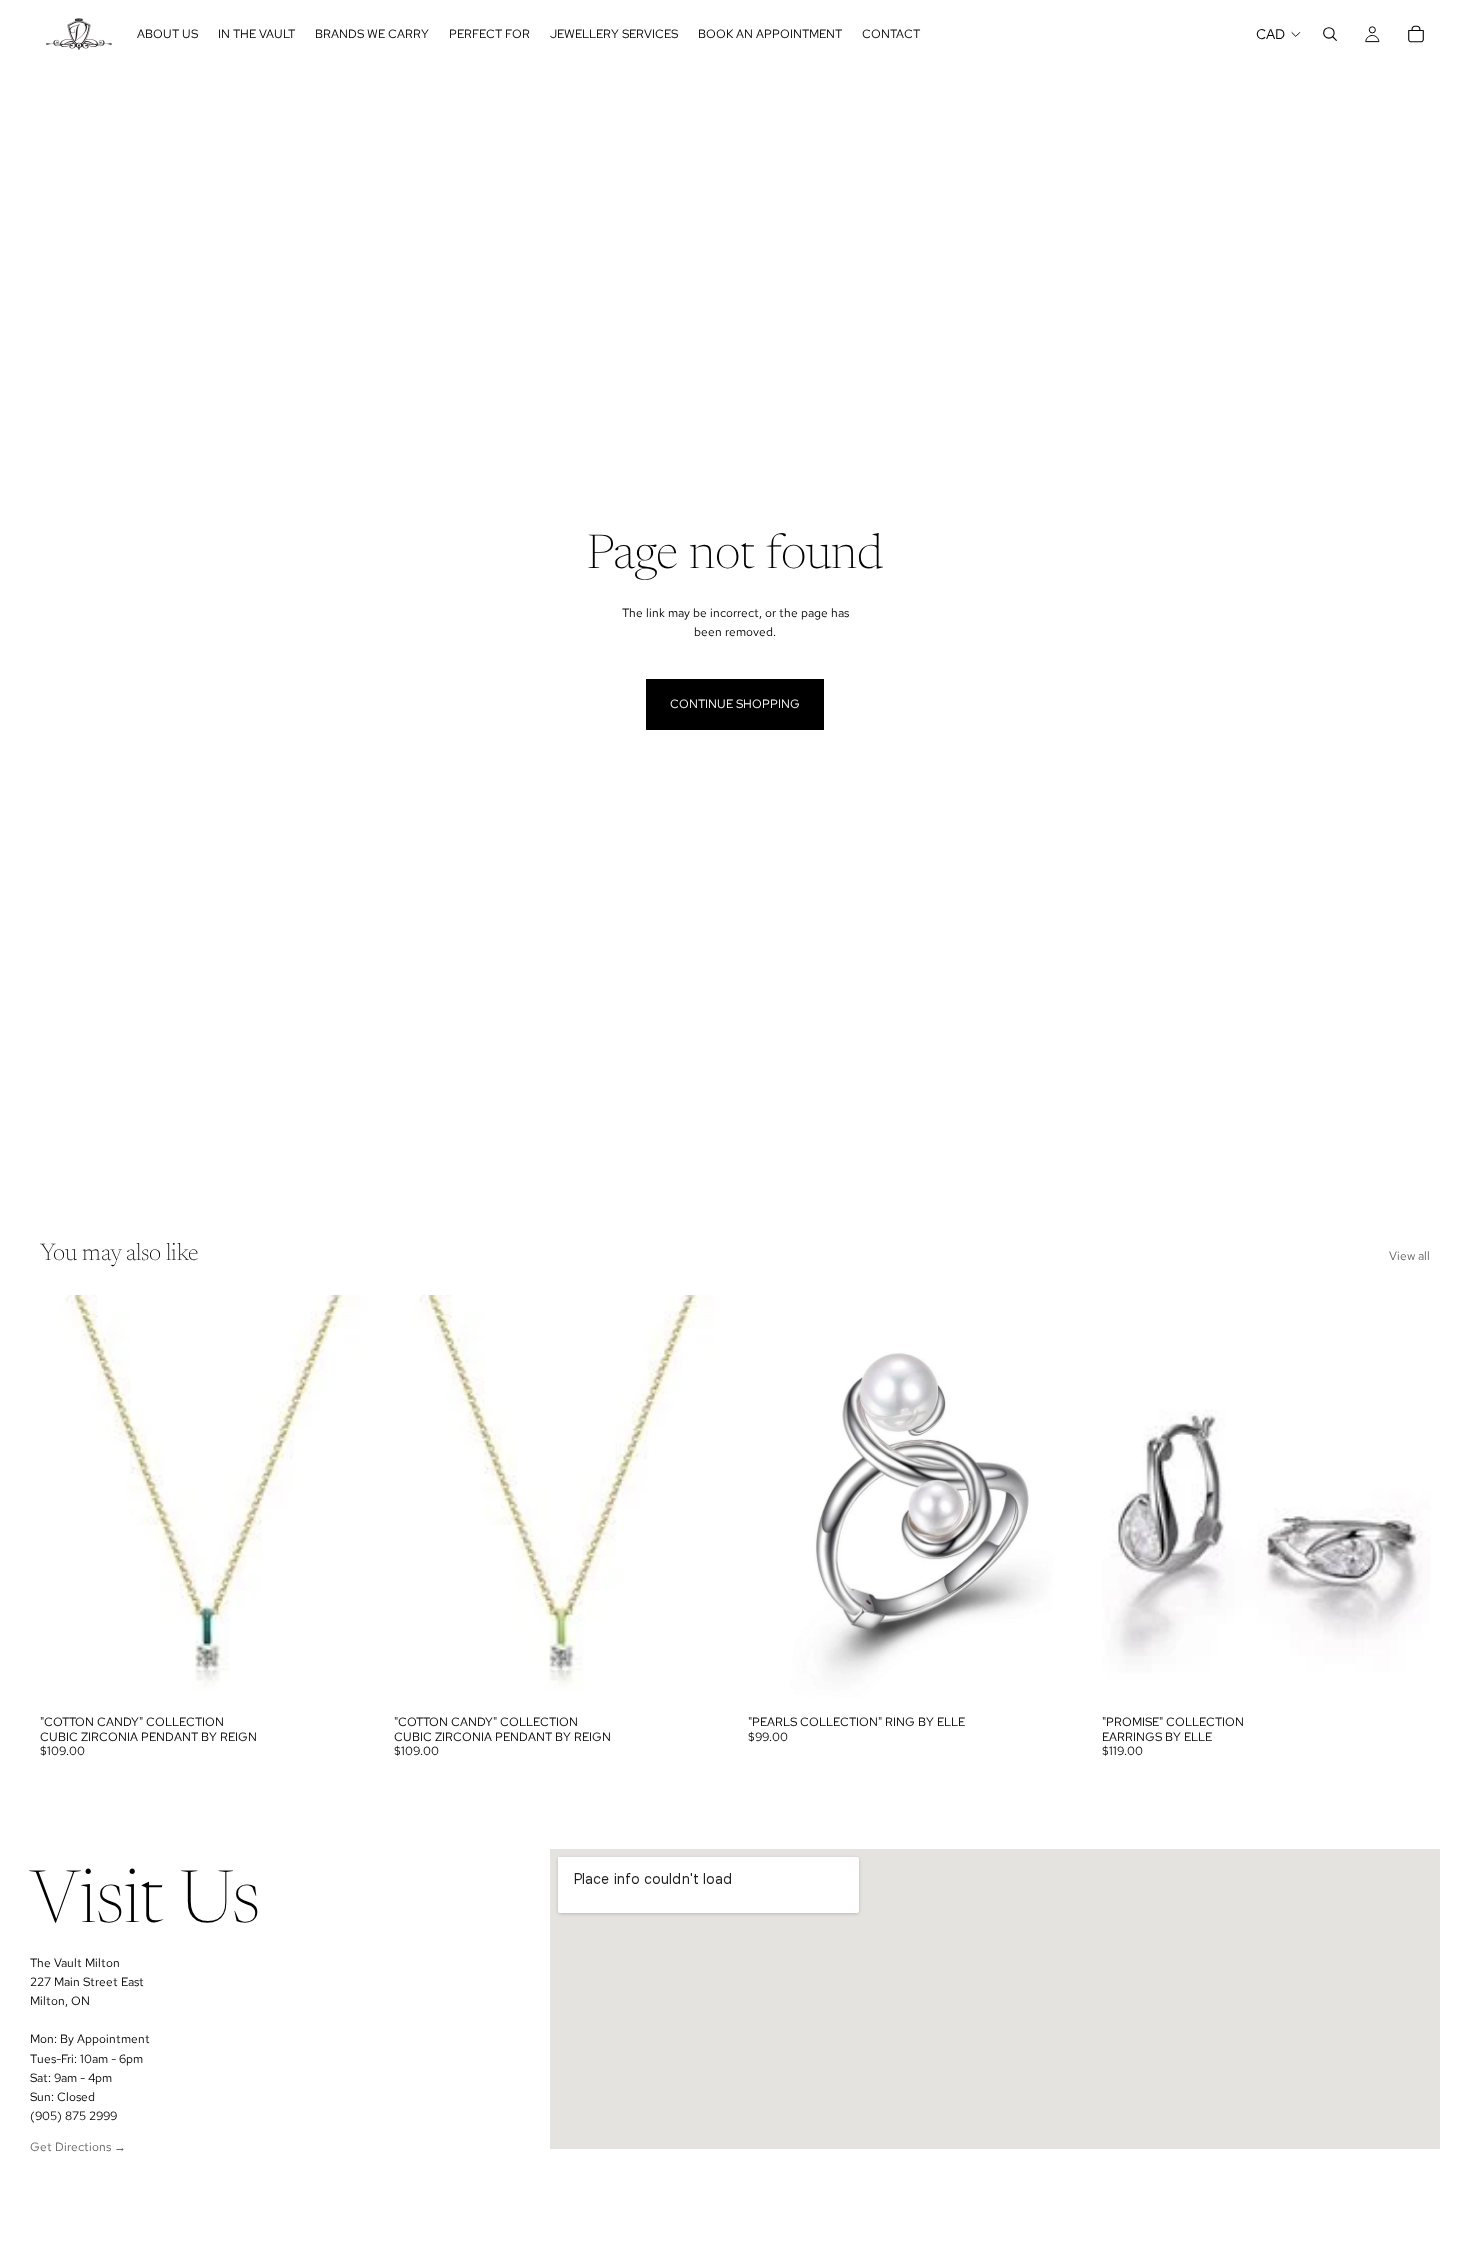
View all (1409, 1256)
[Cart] (1416, 34)
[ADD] (337, 1674)
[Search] (1330, 34)
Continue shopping (735, 704)
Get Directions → (78, 2147)
